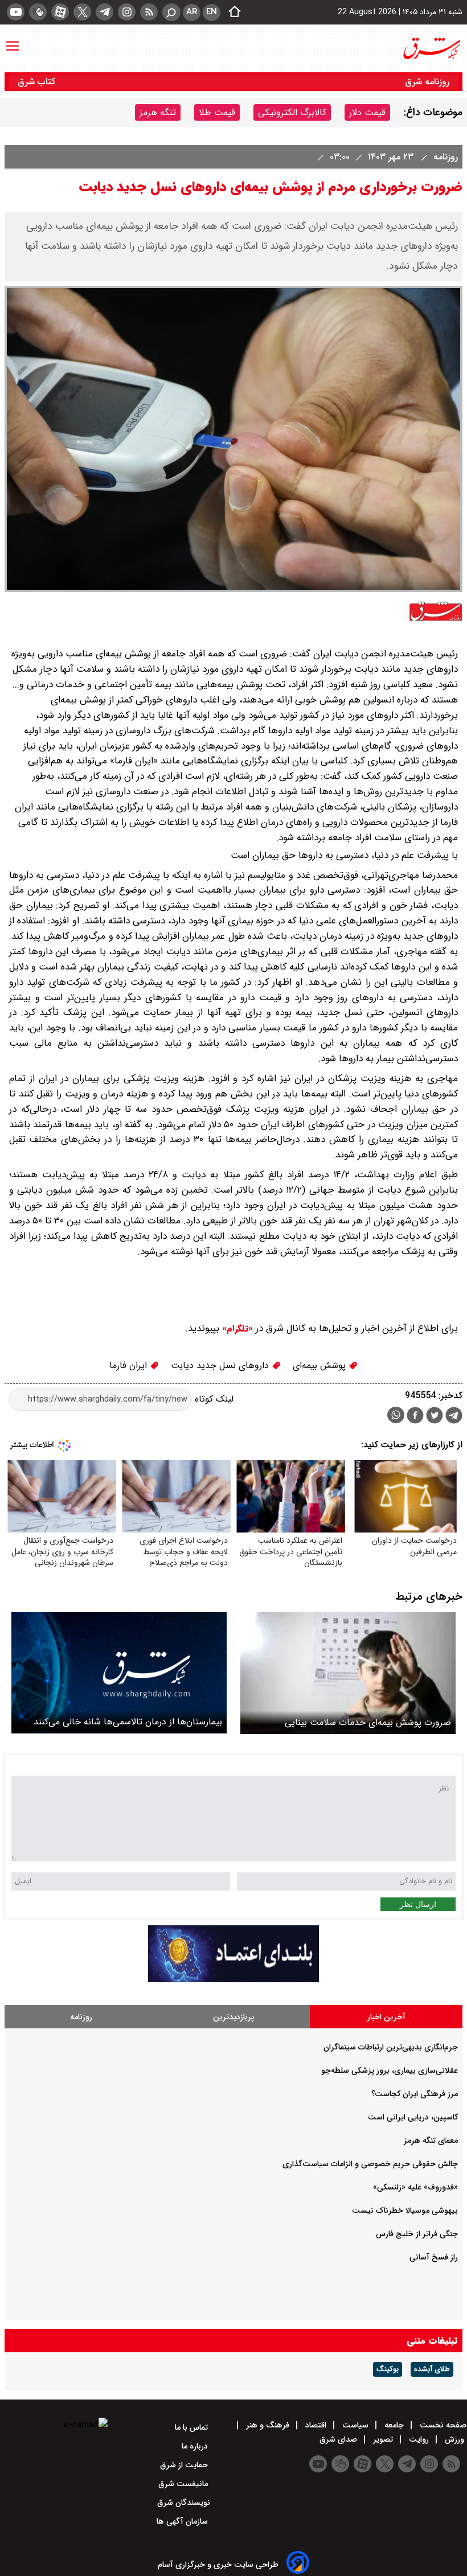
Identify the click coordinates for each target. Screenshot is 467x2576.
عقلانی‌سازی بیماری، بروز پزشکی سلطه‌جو (390, 2070)
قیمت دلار (367, 112)
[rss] (149, 12)
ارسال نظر (418, 1904)
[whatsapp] (396, 1415)
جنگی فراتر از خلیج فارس (417, 2234)
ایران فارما (130, 1365)
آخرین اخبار (386, 2017)
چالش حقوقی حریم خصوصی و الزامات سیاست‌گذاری (370, 2164)
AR (192, 12)
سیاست (355, 2425)
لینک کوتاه (213, 1399)
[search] (171, 12)
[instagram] (127, 12)
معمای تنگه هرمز (431, 2140)
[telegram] (105, 12)
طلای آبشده (432, 2369)
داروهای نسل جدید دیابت (221, 1365)
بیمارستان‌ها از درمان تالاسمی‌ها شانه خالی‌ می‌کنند (128, 1722)
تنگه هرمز (158, 112)
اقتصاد (316, 2425)
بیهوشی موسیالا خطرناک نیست (405, 2211)
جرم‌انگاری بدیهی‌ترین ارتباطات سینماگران (391, 2047)
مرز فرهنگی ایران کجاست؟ (415, 2094)
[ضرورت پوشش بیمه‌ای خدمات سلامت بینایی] (348, 1673)
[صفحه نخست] (231, 13)
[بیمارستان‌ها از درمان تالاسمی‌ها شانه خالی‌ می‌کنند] (119, 1673)
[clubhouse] (38, 12)
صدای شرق (339, 2439)
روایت (419, 2439)
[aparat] (60, 12)
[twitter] (82, 12)
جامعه (394, 2425)
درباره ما (196, 2446)
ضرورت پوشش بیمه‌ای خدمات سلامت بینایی (368, 1722)
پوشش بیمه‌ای (321, 1365)
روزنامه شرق (427, 82)
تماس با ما (192, 2427)
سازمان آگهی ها (183, 2521)
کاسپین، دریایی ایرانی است (413, 2117)
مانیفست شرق (184, 2484)
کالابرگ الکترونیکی (292, 112)
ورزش (454, 2439)
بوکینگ (388, 2369)
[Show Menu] (13, 40)
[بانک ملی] (233, 1980)
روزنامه (444, 157)
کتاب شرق (38, 82)
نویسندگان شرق (184, 2503)
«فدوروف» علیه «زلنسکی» (415, 2187)
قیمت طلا (217, 112)
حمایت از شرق (185, 2465)
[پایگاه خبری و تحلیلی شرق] (431, 48)
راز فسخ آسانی (434, 2257)
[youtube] (16, 12)
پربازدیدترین (233, 2017)
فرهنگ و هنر (268, 2425)
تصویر (383, 2439)
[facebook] (415, 1417)
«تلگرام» (236, 1329)
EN (212, 12)
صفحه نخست (442, 2425)
